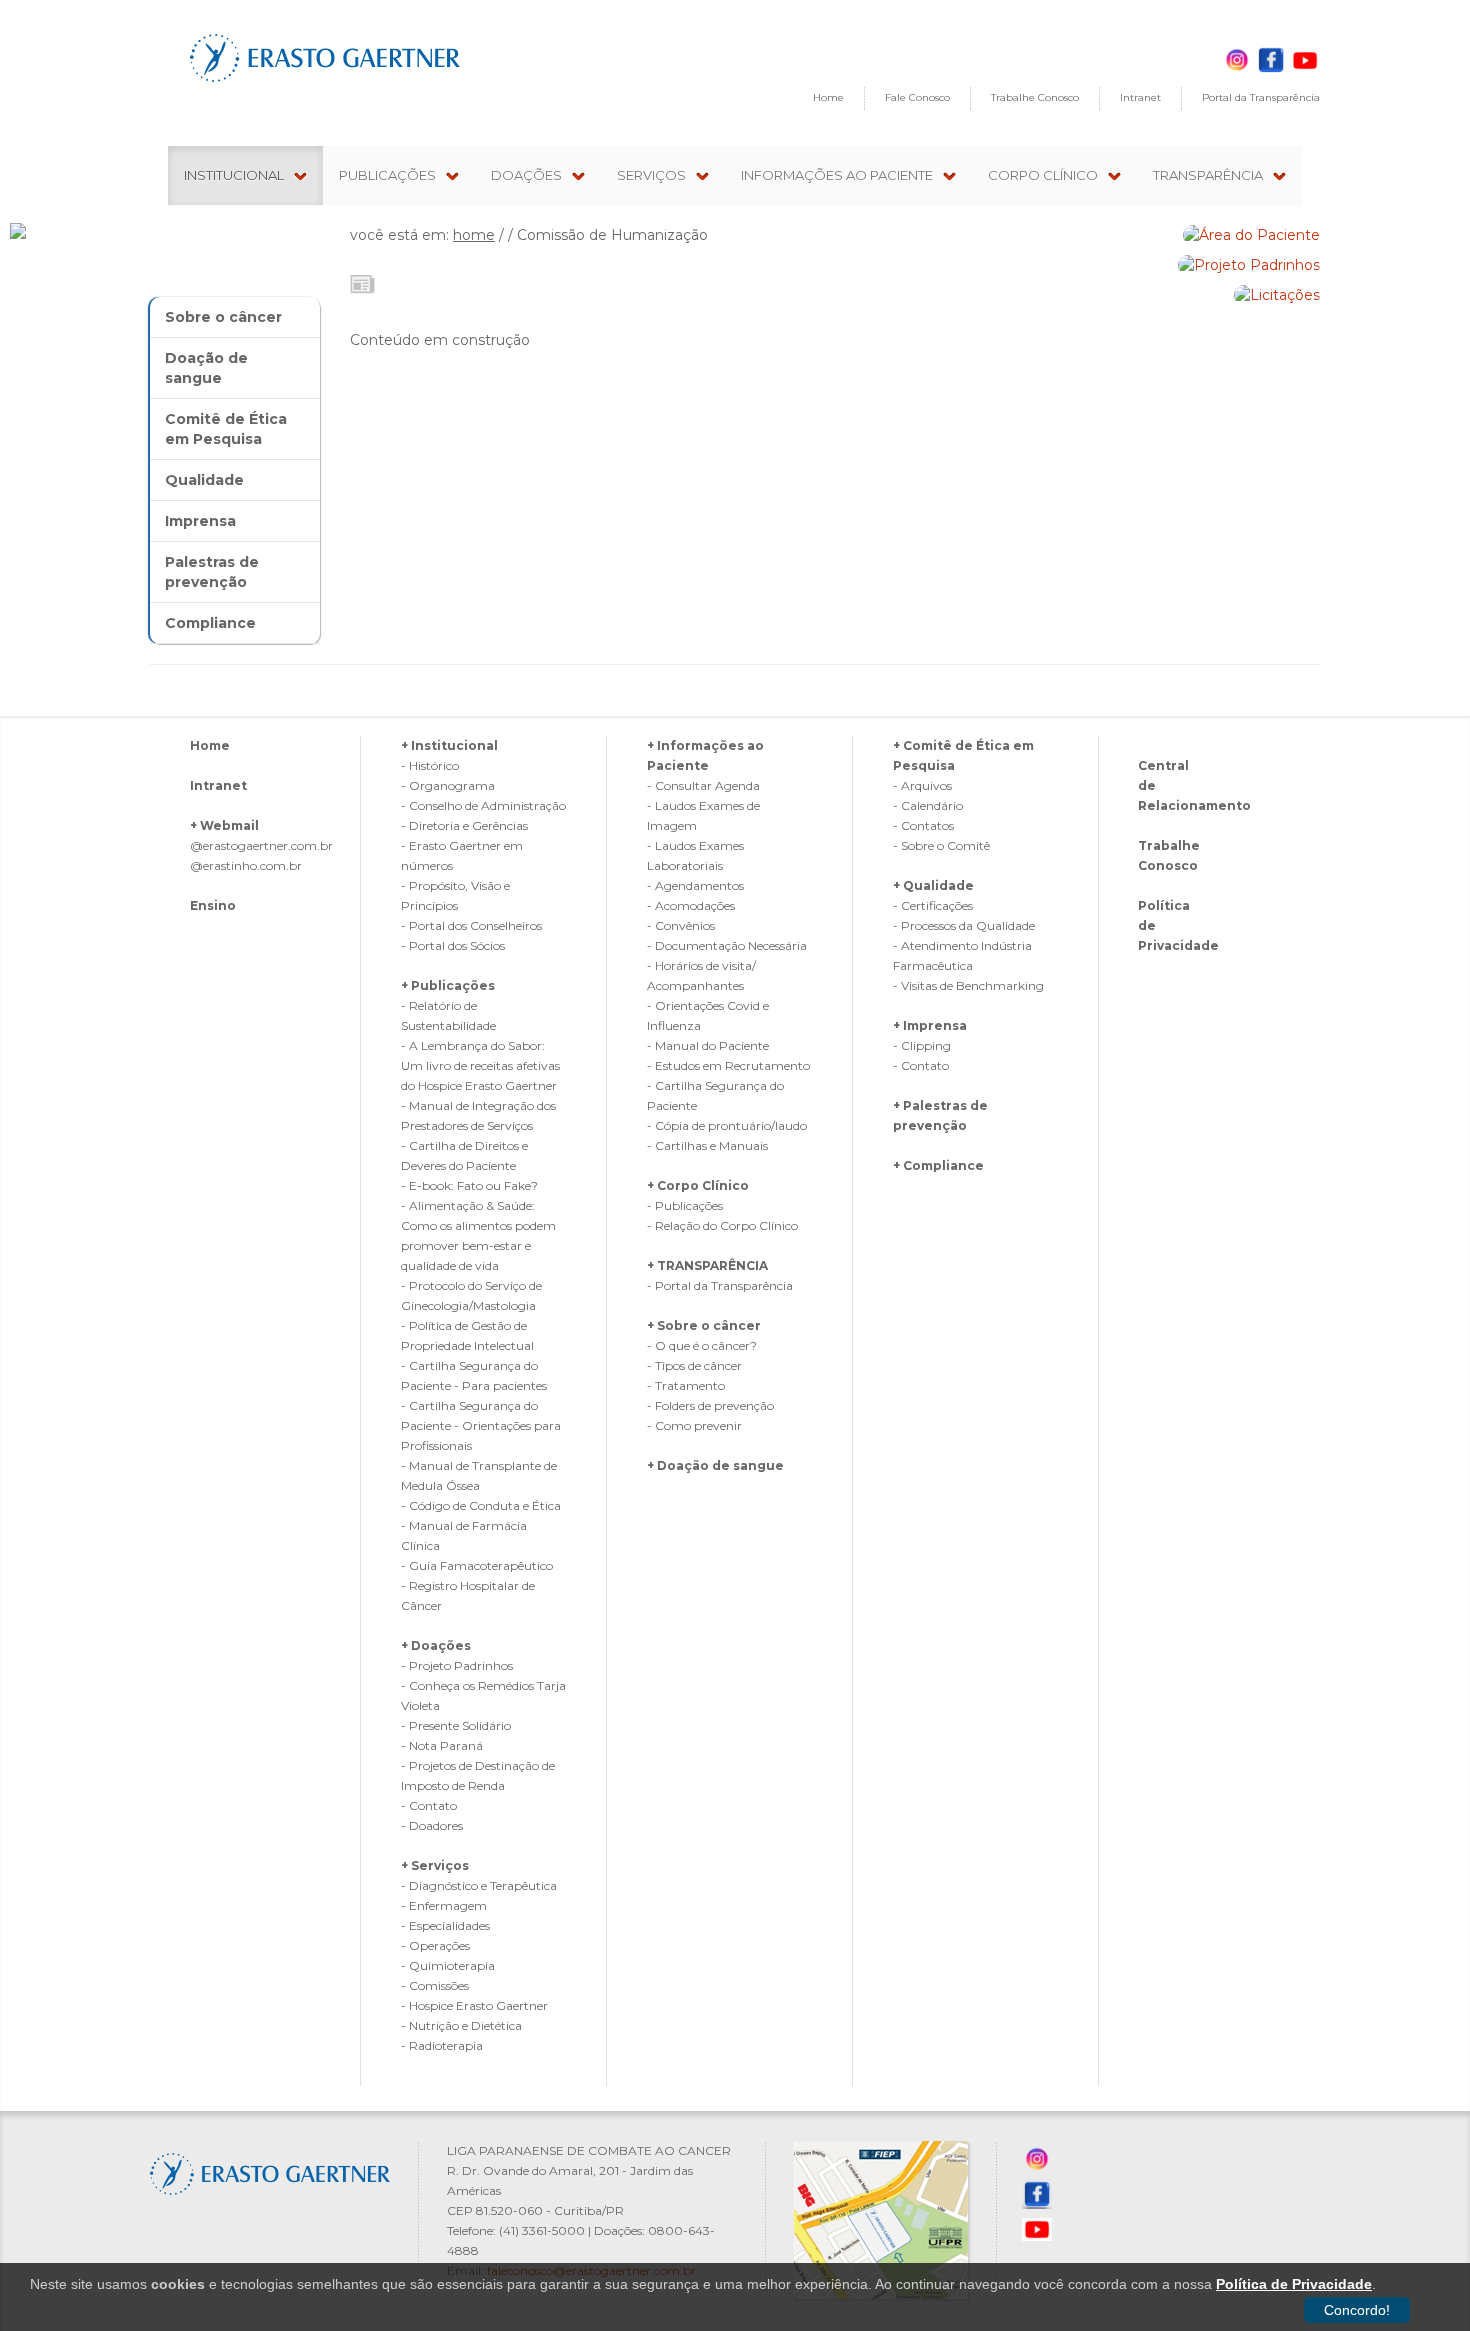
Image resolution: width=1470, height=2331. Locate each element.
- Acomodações (691, 905)
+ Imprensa (930, 1025)
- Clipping (922, 1045)
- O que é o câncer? (702, 1345)
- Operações (435, 1945)
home (474, 235)
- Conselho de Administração (483, 805)
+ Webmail (224, 825)
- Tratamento (686, 1385)
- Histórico (430, 765)
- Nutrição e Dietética (461, 2025)
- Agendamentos (695, 885)
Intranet (1140, 97)
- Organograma (448, 785)
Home (828, 97)
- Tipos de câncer (694, 1365)
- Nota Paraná (442, 1745)
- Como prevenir (694, 1425)
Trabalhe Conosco (1035, 97)
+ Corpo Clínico (698, 1185)
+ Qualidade (933, 885)
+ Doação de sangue (715, 1465)
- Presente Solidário (456, 1725)
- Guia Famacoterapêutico (477, 1565)
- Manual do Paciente (708, 1045)
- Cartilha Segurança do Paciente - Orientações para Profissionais (481, 1425)
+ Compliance (938, 1165)
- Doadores (432, 1825)
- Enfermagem (444, 1905)
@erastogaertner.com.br (261, 845)
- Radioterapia (442, 2045)
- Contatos (923, 825)
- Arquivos (922, 785)
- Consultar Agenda (703, 785)
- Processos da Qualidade (964, 925)
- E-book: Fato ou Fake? (469, 1185)
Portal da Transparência (1261, 97)
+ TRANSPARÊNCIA (707, 1265)
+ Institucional (449, 745)
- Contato (429, 1805)
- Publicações (685, 1205)
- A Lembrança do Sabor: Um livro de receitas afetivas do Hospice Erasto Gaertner (480, 1065)
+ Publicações (448, 985)
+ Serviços (435, 1865)
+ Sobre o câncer (704, 1325)
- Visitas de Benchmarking (968, 985)
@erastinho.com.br (246, 865)
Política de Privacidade (1294, 2284)
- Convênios (681, 925)
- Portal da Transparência (720, 1285)
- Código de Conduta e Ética (481, 1505)
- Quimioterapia (448, 1965)
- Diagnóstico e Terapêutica (479, 1885)
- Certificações (933, 905)
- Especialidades (445, 1925)
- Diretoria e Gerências (464, 825)
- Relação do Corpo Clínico (722, 1225)
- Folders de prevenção (710, 1405)
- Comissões (435, 1985)
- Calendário (928, 805)
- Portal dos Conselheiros (471, 925)
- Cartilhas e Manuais (707, 1145)
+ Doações (436, 1645)
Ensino (213, 905)
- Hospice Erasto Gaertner (474, 2005)
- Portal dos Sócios (453, 945)
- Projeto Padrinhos (457, 1665)
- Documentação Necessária (727, 945)
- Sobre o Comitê (941, 845)
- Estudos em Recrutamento (728, 1065)
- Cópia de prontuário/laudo (727, 1125)
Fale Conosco (917, 97)
